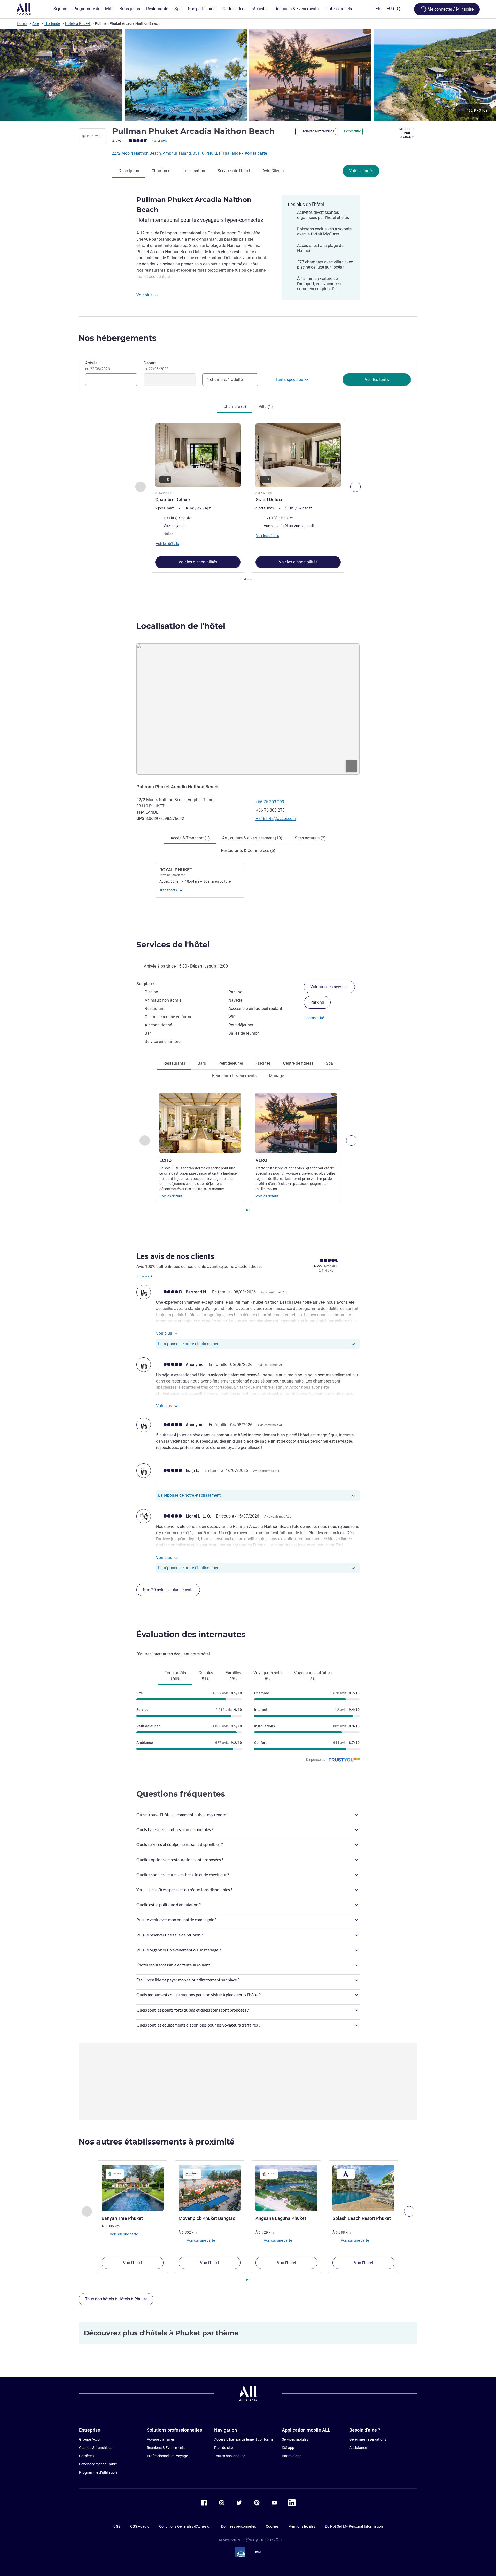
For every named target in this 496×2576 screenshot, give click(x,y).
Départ (156, 366)
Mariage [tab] (276, 1076)
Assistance (358, 2448)
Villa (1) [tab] (266, 407)
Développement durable (98, 2464)
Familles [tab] (233, 1676)
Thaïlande (52, 23)
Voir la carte (256, 153)
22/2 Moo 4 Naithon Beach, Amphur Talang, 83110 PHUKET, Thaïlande (177, 153)
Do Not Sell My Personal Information (354, 2526)
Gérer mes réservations (368, 2439)
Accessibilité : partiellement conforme (244, 2439)
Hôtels (22, 23)
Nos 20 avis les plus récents (168, 1590)
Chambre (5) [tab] (235, 407)
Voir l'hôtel (133, 2263)
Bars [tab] (202, 1063)
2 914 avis (159, 141)
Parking (317, 1002)
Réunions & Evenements (166, 2448)
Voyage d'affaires (161, 2439)
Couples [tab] (206, 1676)
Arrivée (97, 366)
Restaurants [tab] (174, 1063)
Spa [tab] (329, 1063)
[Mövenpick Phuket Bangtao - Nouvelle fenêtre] (210, 2188)
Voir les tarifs (361, 171)
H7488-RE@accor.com (276, 818)
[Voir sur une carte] (248, 709)
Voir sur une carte (123, 2234)
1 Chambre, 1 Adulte (225, 379)
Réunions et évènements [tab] (234, 1076)
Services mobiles (295, 2439)
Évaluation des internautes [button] (191, 1634)
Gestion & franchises (96, 2448)
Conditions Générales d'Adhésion (185, 2526)
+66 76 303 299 (270, 802)
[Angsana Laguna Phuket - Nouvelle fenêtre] (286, 2188)
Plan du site (223, 2448)
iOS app (288, 2448)
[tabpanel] (248, 501)
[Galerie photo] (248, 75)
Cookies (272, 2526)
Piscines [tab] (263, 1063)
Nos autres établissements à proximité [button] (157, 2142)
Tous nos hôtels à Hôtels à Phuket (116, 2299)
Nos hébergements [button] (117, 338)
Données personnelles (239, 2526)
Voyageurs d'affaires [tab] (313, 1676)
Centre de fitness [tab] (298, 1063)
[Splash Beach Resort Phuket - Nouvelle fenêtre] (363, 2188)
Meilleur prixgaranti (408, 133)
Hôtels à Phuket (78, 23)
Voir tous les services (329, 987)
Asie (36, 23)
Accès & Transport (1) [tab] (190, 838)
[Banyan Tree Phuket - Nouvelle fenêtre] (133, 2188)
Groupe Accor (90, 2439)
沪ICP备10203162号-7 (264, 2540)
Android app (292, 2456)
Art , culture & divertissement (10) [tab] (252, 838)
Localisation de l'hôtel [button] (181, 626)
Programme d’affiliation (98, 2472)
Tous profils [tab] (175, 1676)
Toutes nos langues (230, 2456)
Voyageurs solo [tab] (268, 1676)
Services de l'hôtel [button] (173, 945)
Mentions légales (302, 2526)
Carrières (86, 2456)
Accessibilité (314, 1018)
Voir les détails (171, 1196)
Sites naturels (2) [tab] (310, 838)
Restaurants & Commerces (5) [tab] (248, 850)
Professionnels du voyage (167, 2456)
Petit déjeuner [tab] (231, 1063)
